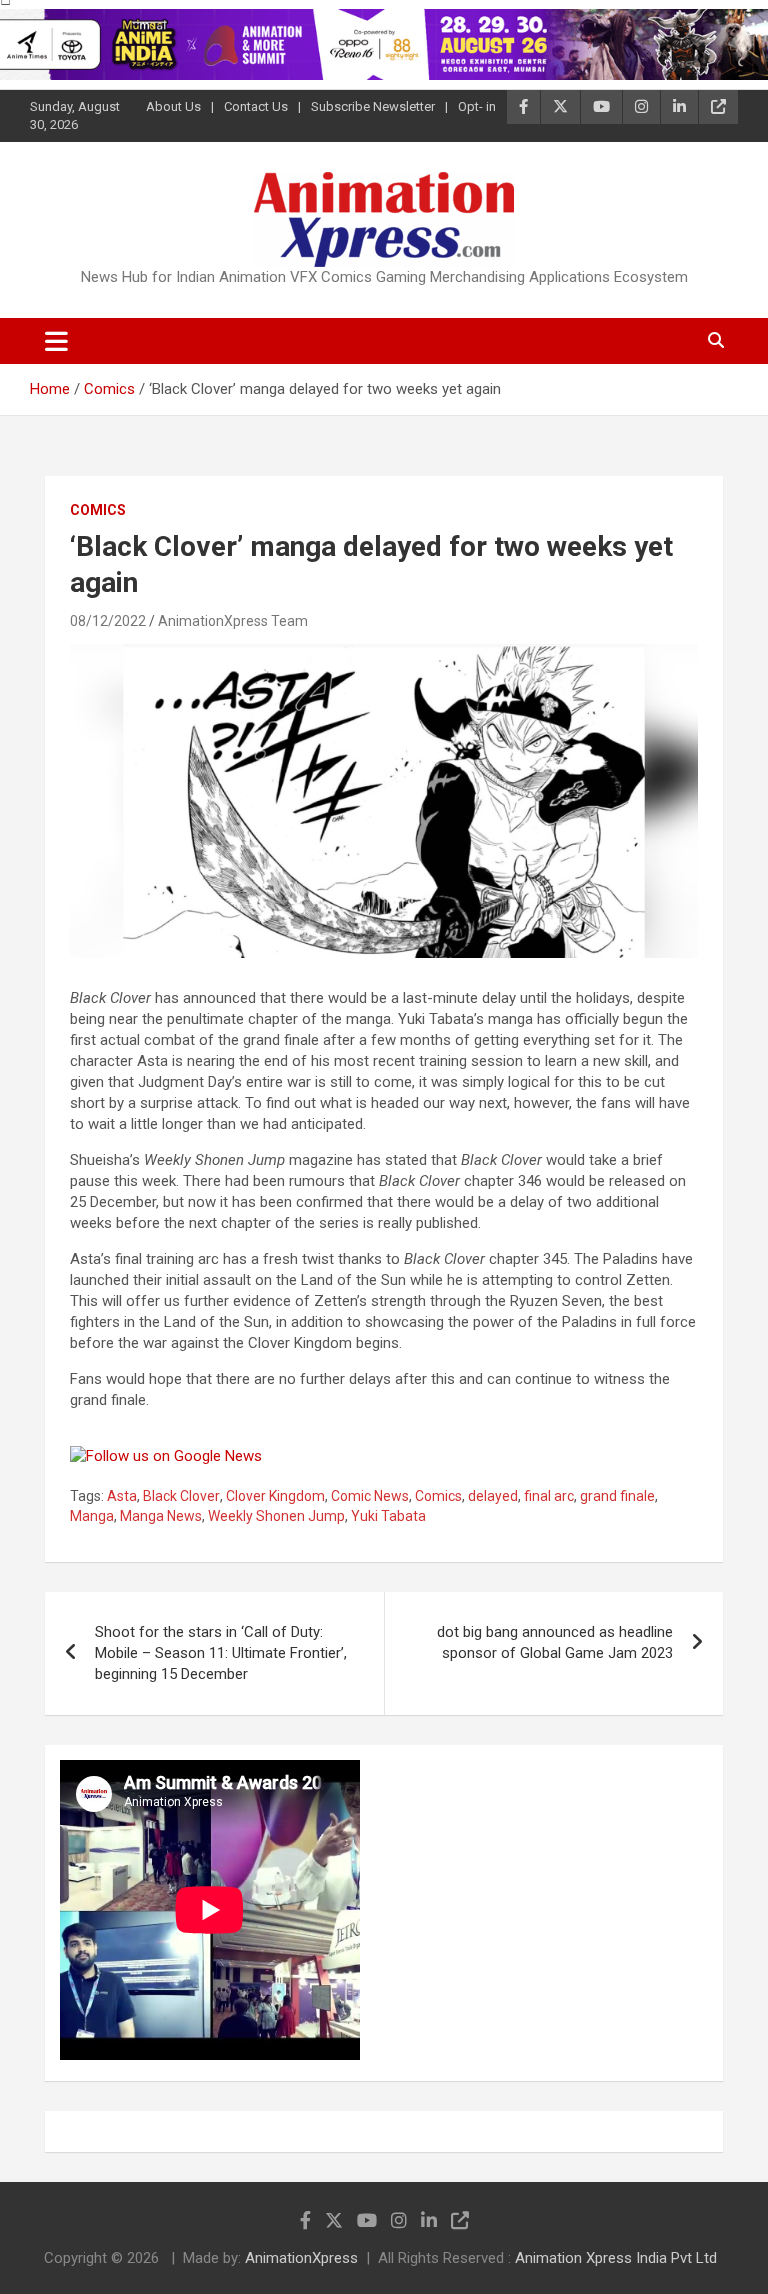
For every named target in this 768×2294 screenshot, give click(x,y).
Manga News (161, 1516)
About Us (173, 106)
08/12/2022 (108, 621)
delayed (493, 1496)
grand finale (617, 1496)
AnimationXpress (301, 2258)
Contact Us (256, 106)
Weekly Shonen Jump (276, 1516)
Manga (92, 1516)
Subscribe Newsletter (373, 106)
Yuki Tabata (388, 1516)
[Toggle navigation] (56, 341)
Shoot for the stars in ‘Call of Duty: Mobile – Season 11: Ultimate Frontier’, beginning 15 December (221, 1653)
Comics (98, 510)
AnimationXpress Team (233, 621)
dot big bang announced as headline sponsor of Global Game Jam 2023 (555, 1642)
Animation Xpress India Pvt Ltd (616, 2258)
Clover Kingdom (275, 1496)
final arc (549, 1496)
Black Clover (181, 1496)
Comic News (370, 1496)
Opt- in (477, 106)
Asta (122, 1496)
